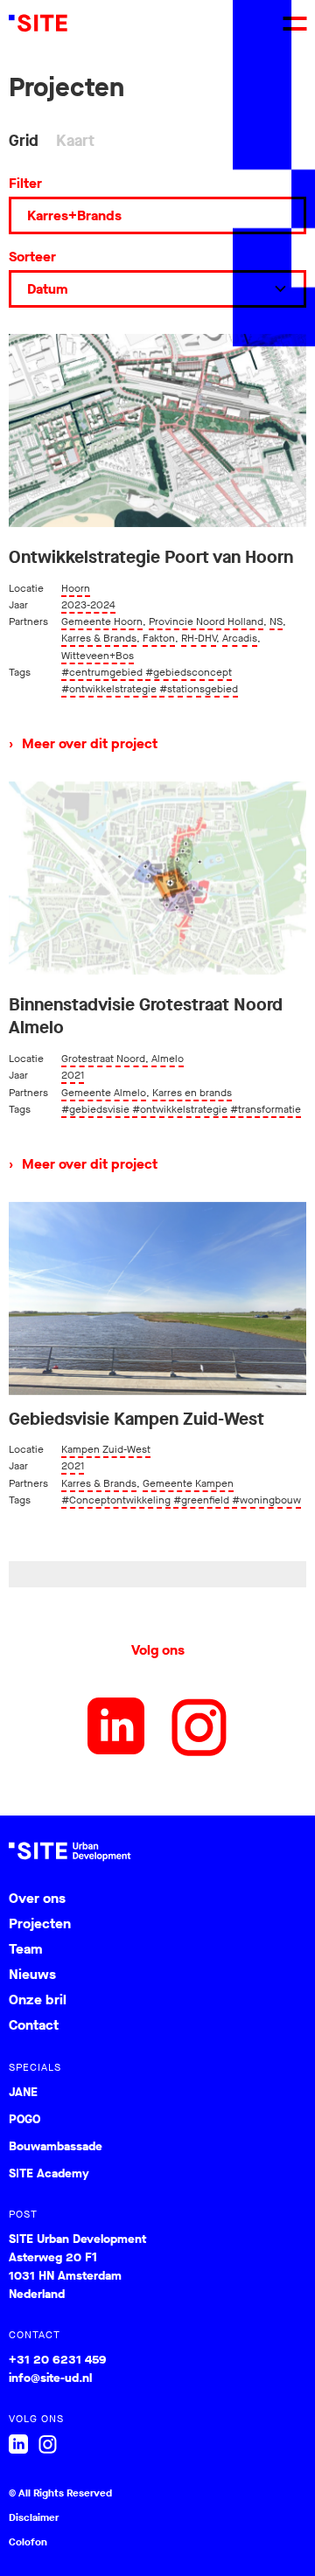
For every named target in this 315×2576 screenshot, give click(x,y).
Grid (24, 141)
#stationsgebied (199, 689)
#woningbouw (266, 1500)
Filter (25, 183)
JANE (23, 2093)
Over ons (37, 1898)
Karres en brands (192, 1093)
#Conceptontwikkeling (116, 1500)
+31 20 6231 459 (57, 2360)
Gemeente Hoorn (102, 621)
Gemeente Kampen (188, 1483)
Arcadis (240, 638)
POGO (24, 2120)
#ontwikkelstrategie (109, 689)
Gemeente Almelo (104, 1093)
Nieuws (32, 1974)
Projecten (40, 1923)
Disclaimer (34, 2517)
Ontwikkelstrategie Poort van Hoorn (151, 558)
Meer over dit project (83, 743)
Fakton (159, 638)
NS (276, 621)
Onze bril (38, 2000)
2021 (73, 1075)
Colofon (28, 2542)
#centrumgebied (102, 672)
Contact (34, 2025)
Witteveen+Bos (98, 656)
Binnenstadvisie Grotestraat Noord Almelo (146, 1017)
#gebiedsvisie (95, 1109)
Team (25, 1949)
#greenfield (201, 1500)
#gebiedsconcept (189, 672)
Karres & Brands (99, 638)
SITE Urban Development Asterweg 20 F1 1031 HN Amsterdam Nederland (77, 2267)
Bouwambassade (56, 2147)
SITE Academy (49, 2174)
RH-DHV (199, 638)
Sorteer (32, 257)
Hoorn (76, 588)
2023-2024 (88, 605)
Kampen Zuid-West (106, 1449)
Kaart (75, 141)
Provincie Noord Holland (206, 621)
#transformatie (266, 1109)
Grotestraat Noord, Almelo (122, 1059)
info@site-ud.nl (50, 2378)
